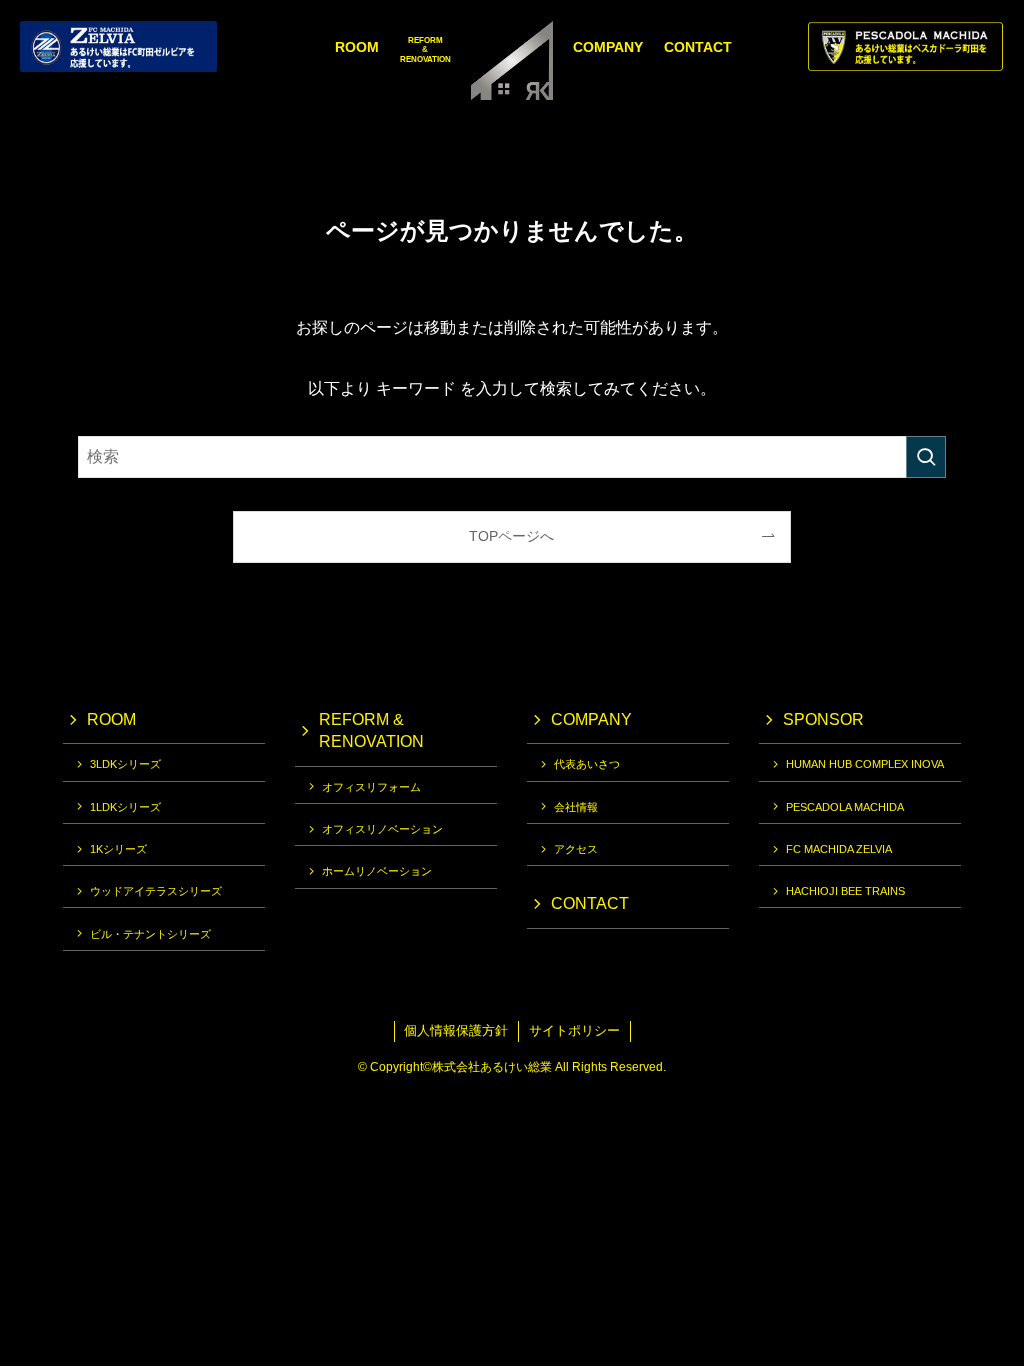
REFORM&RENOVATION (425, 50)
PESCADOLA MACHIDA (845, 807)
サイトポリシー (574, 1030)
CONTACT (698, 47)
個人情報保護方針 (456, 1030)
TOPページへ (511, 536)
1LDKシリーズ (125, 807)
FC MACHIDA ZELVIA (839, 849)
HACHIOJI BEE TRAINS (845, 891)
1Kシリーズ (118, 849)
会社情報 (576, 807)
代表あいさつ (587, 764)
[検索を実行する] (926, 457)
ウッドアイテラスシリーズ (156, 891)
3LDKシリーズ (125, 764)
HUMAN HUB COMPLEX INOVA (865, 764)
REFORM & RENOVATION (371, 730)
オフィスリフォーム (371, 787)
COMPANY (608, 47)
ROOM (357, 47)
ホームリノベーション (377, 871)
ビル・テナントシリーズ (150, 934)
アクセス (576, 849)
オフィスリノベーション (382, 829)
